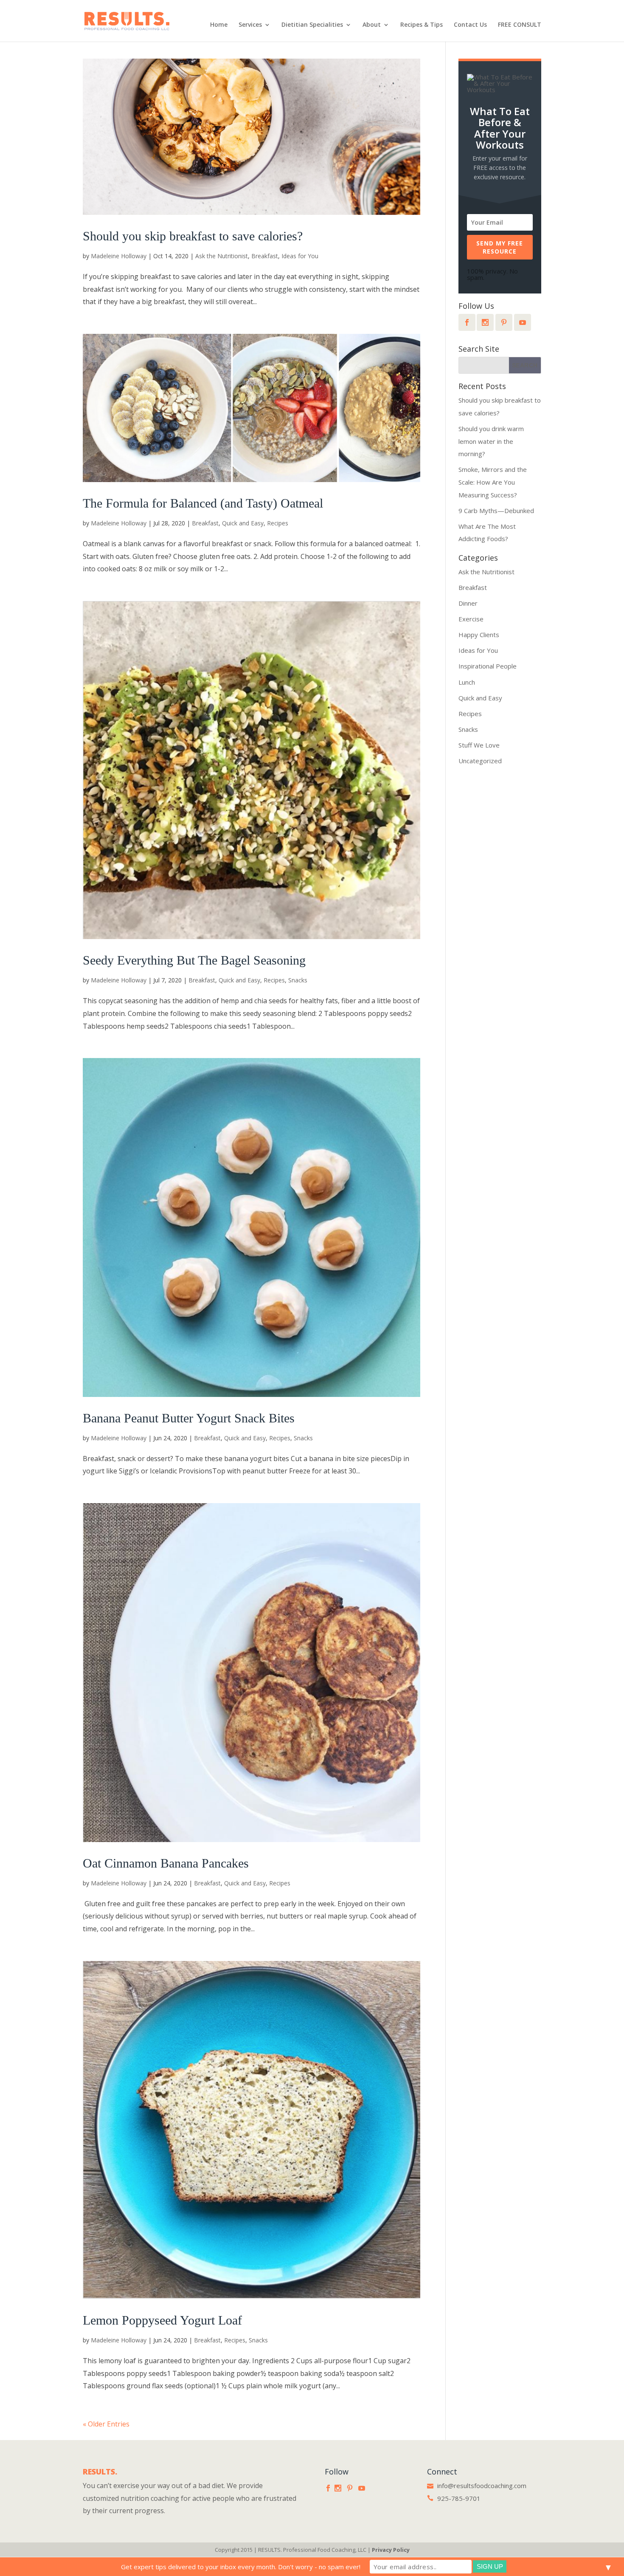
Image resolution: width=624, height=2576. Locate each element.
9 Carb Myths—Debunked (496, 511)
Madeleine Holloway (119, 256)
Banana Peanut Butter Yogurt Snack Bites (189, 1418)
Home (219, 25)
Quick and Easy (243, 523)
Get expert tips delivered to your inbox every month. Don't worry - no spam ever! (241, 2567)
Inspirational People (488, 666)
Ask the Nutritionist (222, 256)
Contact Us (470, 25)
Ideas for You (300, 256)
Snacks (298, 980)
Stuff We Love (479, 745)
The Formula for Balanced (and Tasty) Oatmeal (203, 503)
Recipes (278, 523)
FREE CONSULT (520, 25)
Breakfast (265, 256)
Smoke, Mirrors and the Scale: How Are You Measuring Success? (493, 482)
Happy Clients (479, 635)
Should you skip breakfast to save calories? (193, 236)
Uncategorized (480, 761)
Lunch (467, 682)
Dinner (468, 603)
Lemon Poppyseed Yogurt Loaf (162, 2320)
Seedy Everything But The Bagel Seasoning (194, 960)
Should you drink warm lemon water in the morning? (491, 441)
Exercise (471, 619)
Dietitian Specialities (312, 25)
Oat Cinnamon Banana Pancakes (166, 1863)
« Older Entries (106, 2424)
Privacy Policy (391, 2550)
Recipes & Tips (422, 25)
